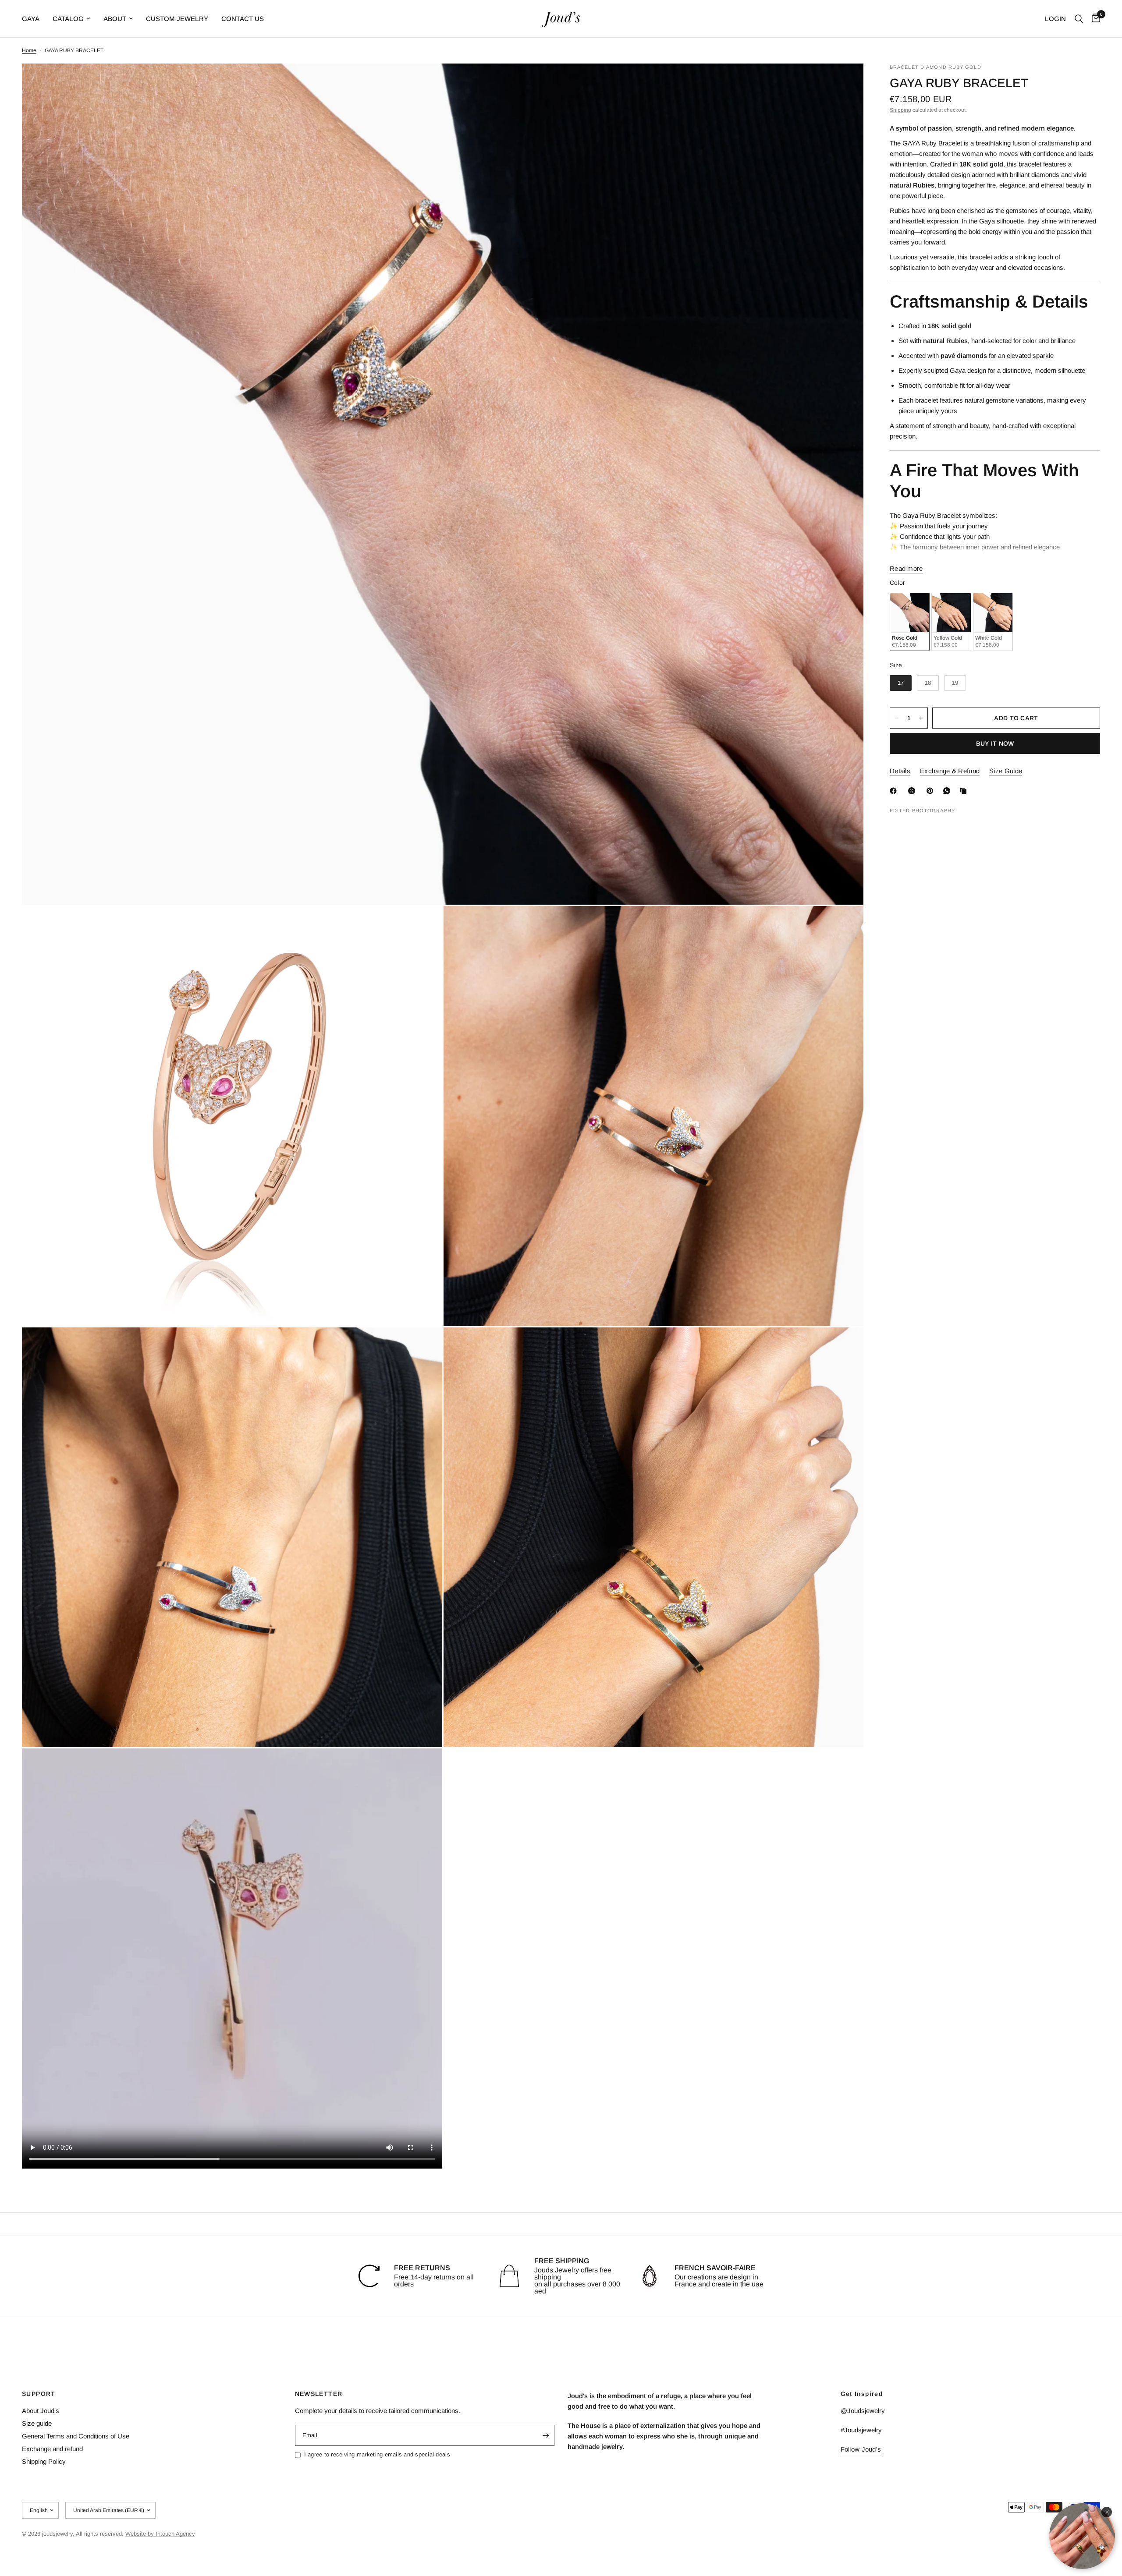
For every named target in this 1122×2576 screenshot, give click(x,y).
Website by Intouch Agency (160, 2534)
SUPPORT (39, 2394)
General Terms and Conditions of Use (76, 2436)
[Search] (1079, 19)
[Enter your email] (546, 2435)
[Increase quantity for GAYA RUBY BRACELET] (921, 718)
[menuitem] (34, 19)
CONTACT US (243, 19)
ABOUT (115, 19)
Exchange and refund (52, 2449)
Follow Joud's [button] (861, 2449)
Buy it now (995, 743)
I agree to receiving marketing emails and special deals (377, 2454)
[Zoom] (845, 82)
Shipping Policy (44, 2461)
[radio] (910, 622)
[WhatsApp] (948, 791)
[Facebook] (895, 791)
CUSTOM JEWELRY (177, 19)
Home (29, 50)
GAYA (31, 19)
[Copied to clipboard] (965, 791)
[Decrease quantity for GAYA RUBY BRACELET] (897, 718)
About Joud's (41, 2411)
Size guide (37, 2423)
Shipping (900, 110)
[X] (913, 791)
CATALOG (68, 19)
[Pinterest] (932, 791)
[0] (1094, 19)
